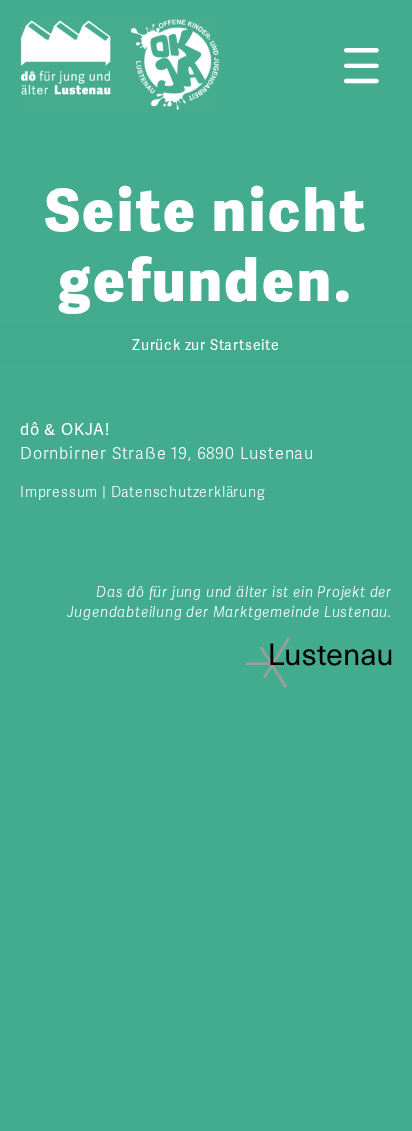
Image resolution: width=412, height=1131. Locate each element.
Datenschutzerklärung (188, 492)
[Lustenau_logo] (319, 645)
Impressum (59, 492)
